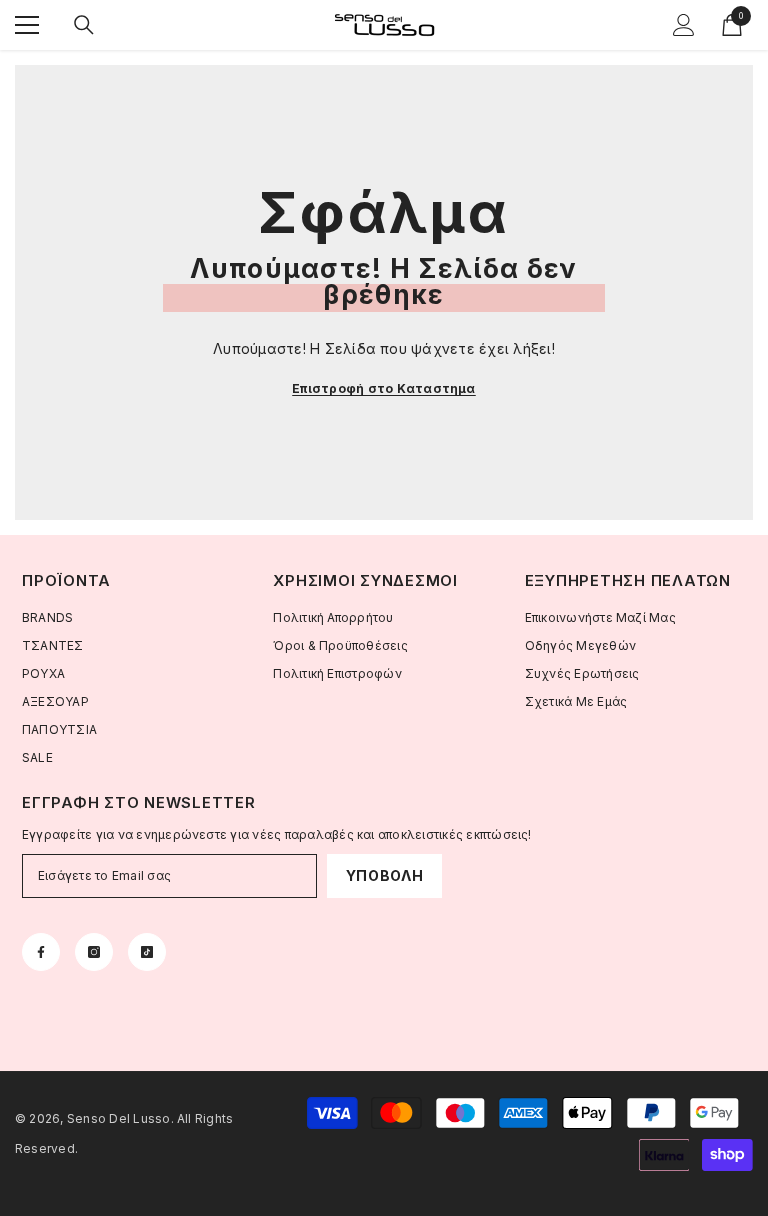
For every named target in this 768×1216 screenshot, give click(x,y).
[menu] (27, 25)
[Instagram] (94, 952)
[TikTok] (147, 952)
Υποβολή (385, 875)
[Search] (84, 25)
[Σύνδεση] (684, 25)
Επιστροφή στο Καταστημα (384, 388)
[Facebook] (41, 952)
